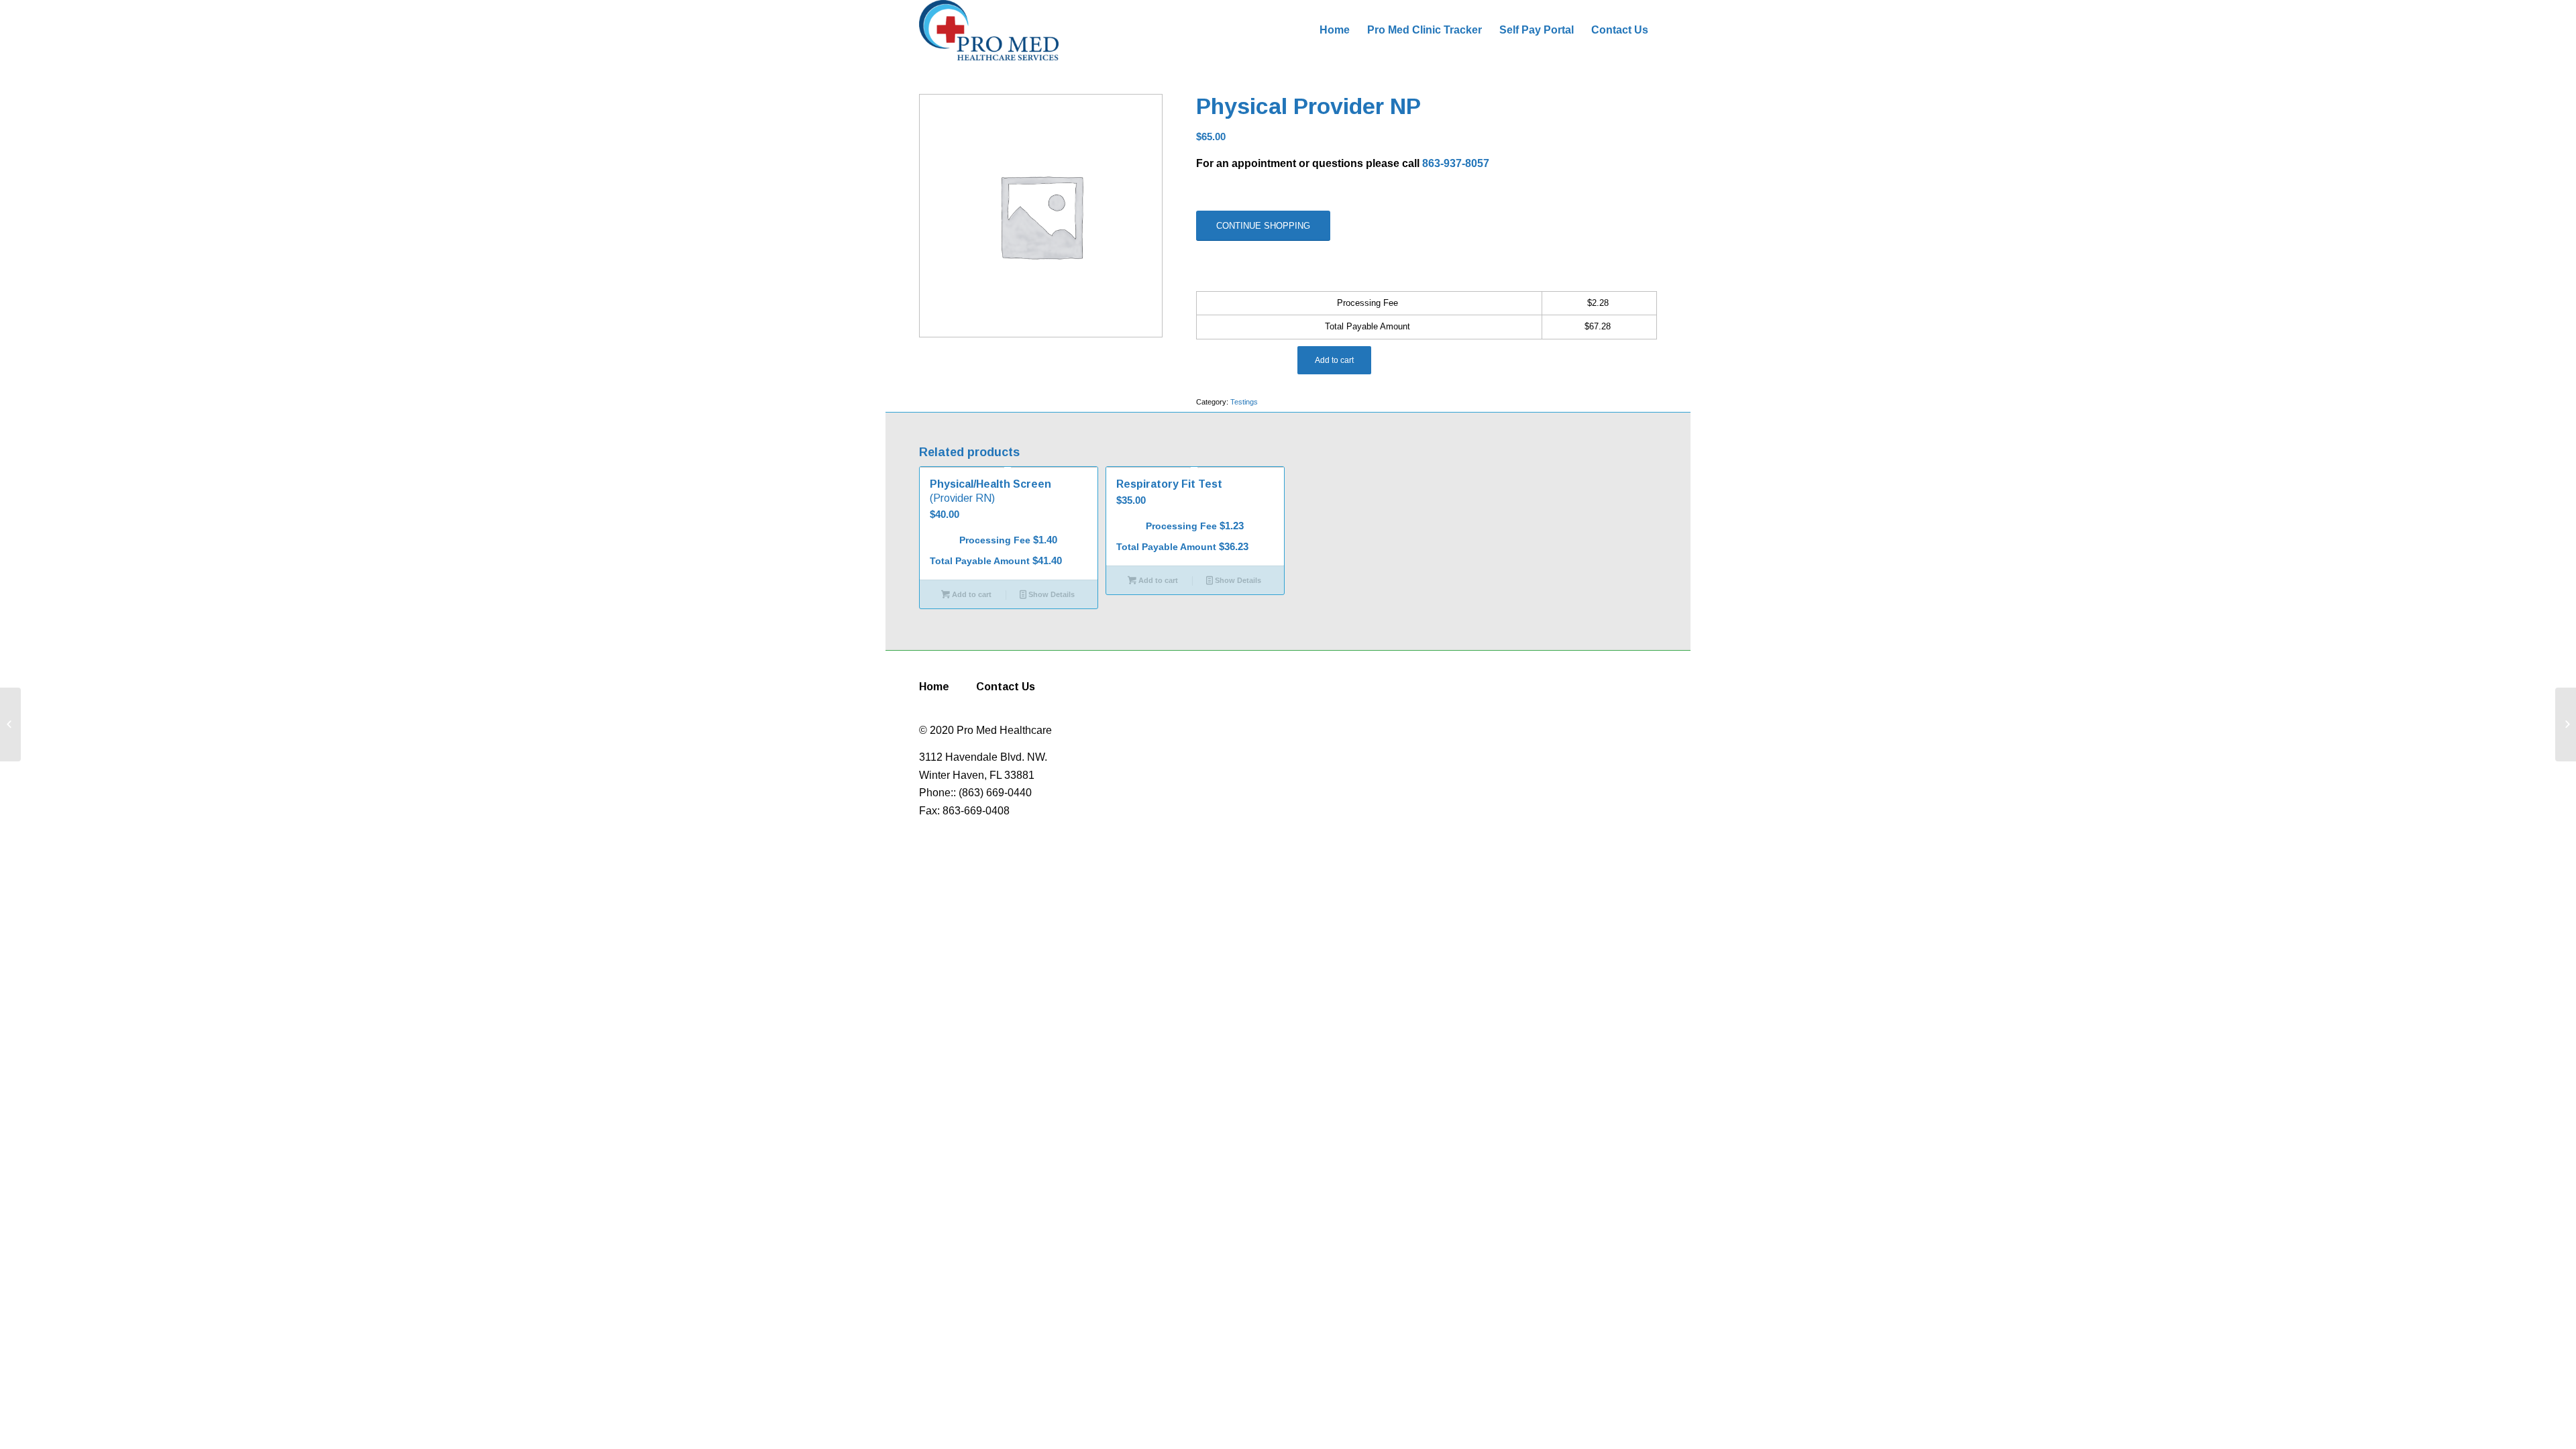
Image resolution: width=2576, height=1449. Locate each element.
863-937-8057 (1456, 163)
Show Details (1051, 594)
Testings (1244, 402)
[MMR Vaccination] (10, 724)
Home (934, 687)
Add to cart (1334, 360)
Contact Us (1006, 687)
